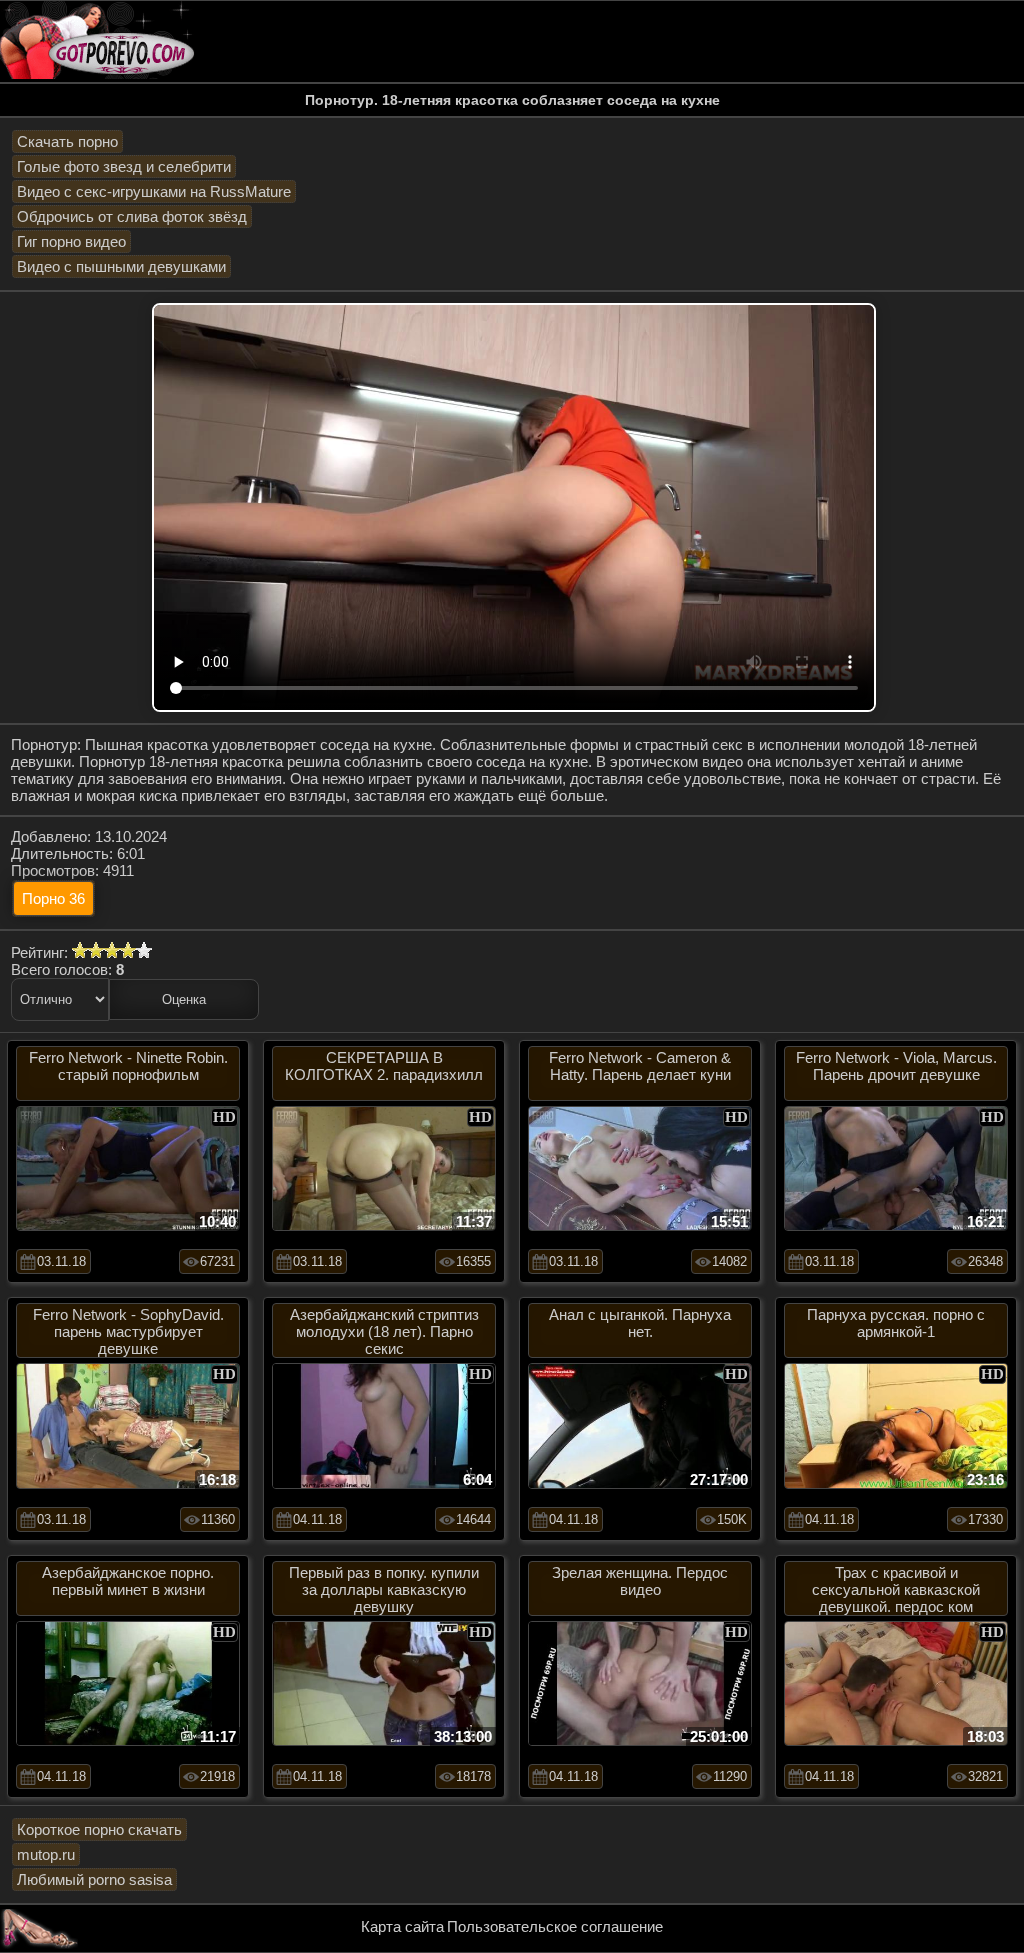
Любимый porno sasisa (94, 1879)
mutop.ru (46, 1854)
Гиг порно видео (71, 241)
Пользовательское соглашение (555, 1926)
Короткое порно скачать (99, 1829)
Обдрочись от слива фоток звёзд (132, 216)
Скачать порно (67, 141)
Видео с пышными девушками (121, 266)
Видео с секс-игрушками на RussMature (154, 191)
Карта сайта (402, 1926)
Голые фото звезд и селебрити (124, 166)
